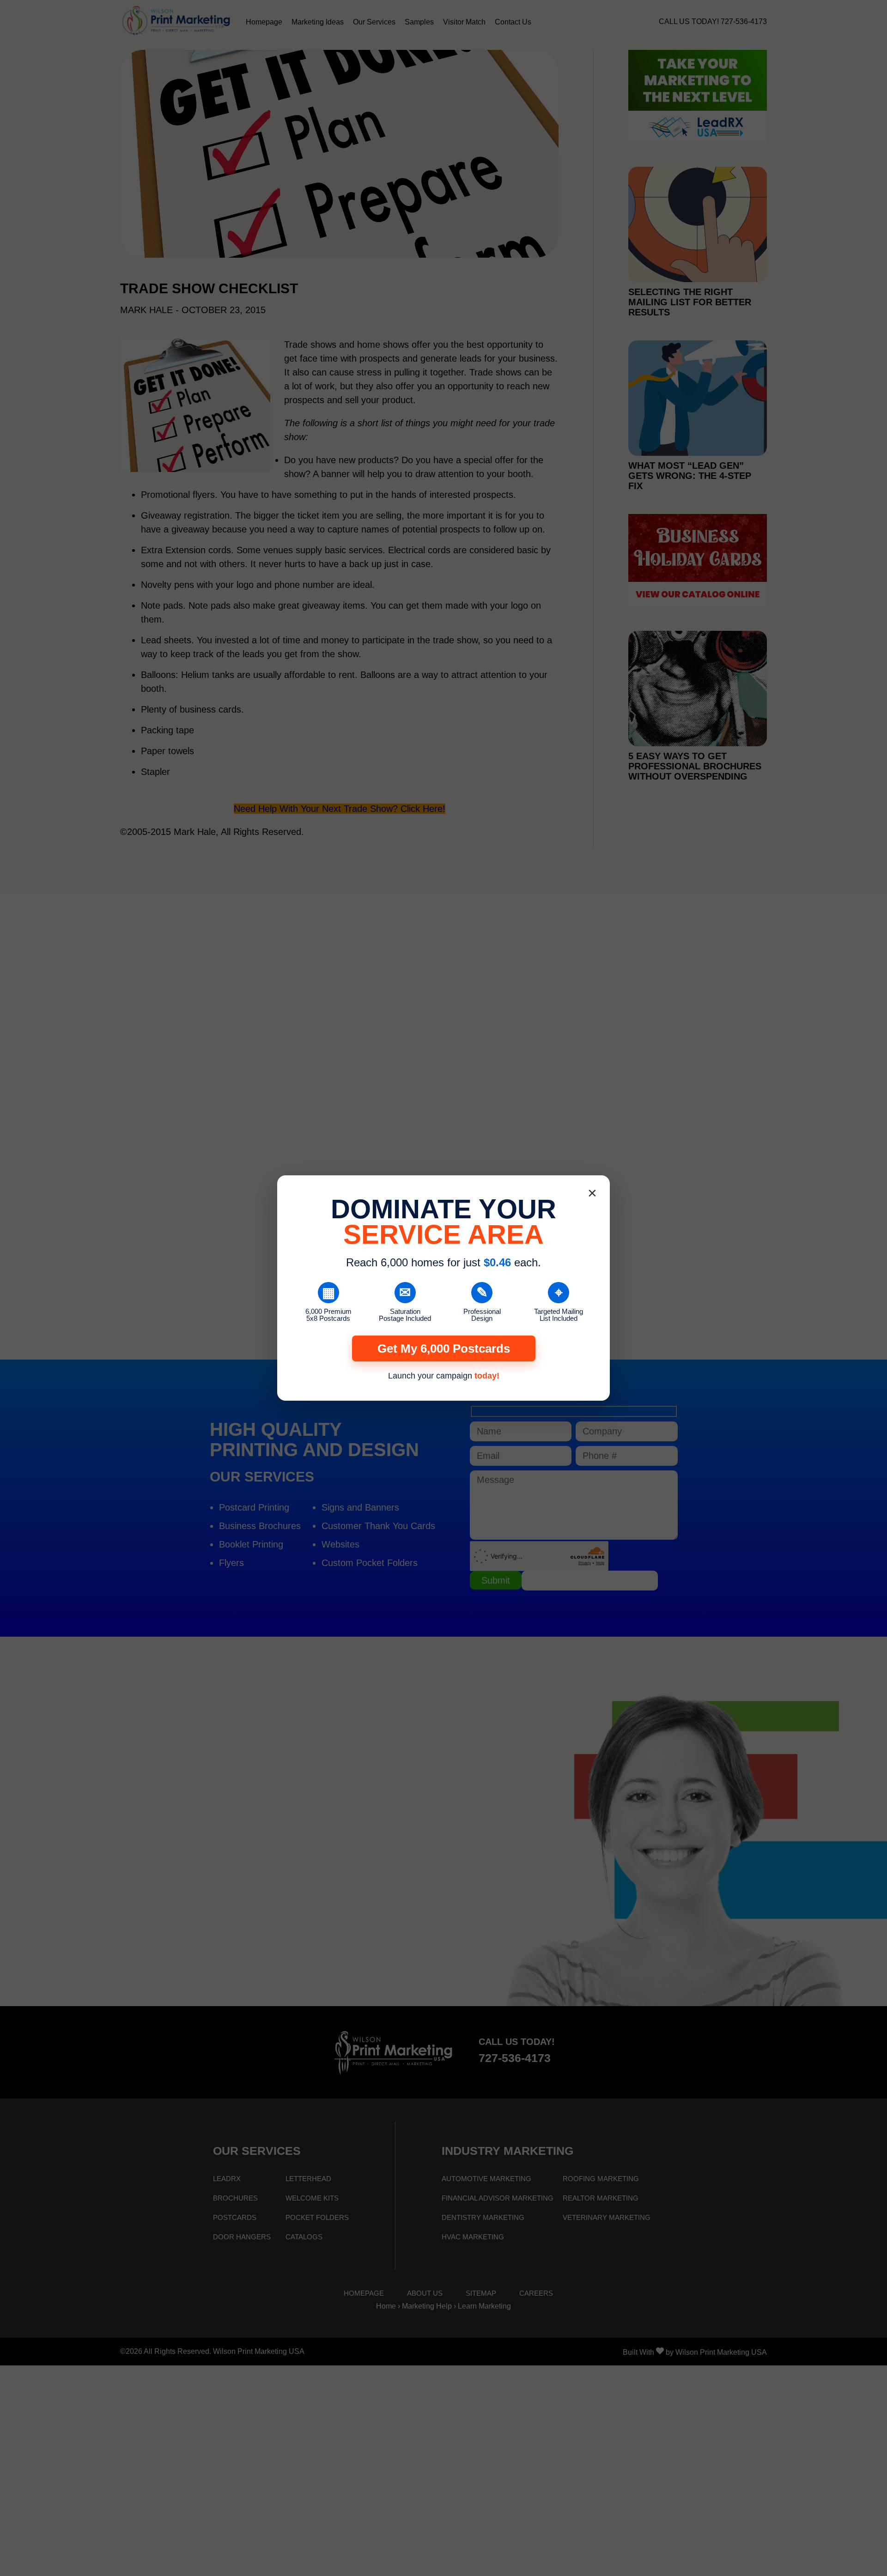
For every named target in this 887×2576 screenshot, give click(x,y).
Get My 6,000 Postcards (444, 1348)
